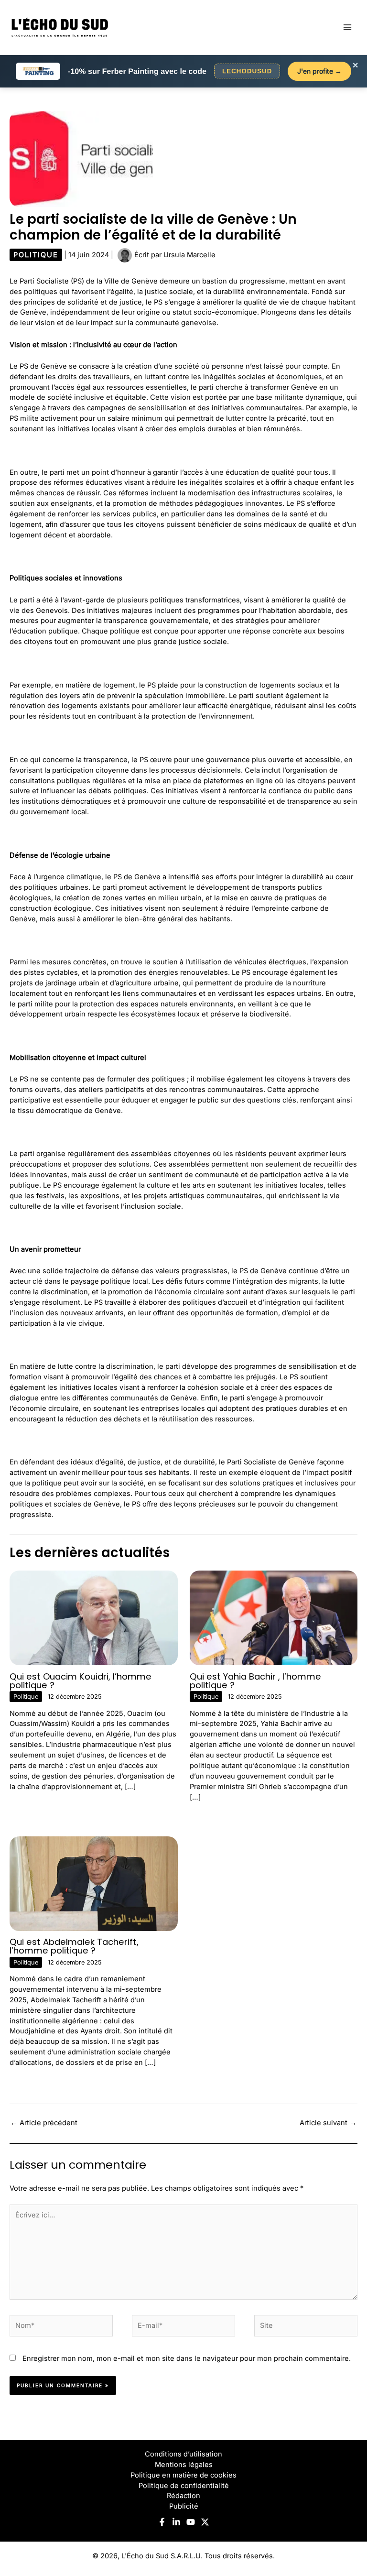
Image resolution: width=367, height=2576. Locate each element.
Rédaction (183, 2496)
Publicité (184, 2506)
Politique (36, 255)
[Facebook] (162, 2522)
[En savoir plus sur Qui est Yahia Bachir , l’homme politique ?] (274, 1617)
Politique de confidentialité (184, 2486)
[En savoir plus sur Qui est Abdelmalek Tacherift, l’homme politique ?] (94, 1883)
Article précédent (44, 2123)
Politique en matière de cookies (183, 2475)
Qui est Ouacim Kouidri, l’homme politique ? (81, 1681)
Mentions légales (184, 2465)
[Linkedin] (176, 2522)
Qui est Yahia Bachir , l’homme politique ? (255, 1681)
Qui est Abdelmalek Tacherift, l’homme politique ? (74, 1946)
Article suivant (328, 2123)
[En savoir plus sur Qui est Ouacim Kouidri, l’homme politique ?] (94, 1617)
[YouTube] (191, 2522)
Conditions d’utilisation (183, 2454)
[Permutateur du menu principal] (347, 27)
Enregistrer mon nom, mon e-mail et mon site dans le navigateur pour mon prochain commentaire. (187, 2358)
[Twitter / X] (205, 2522)
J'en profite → (319, 71)
